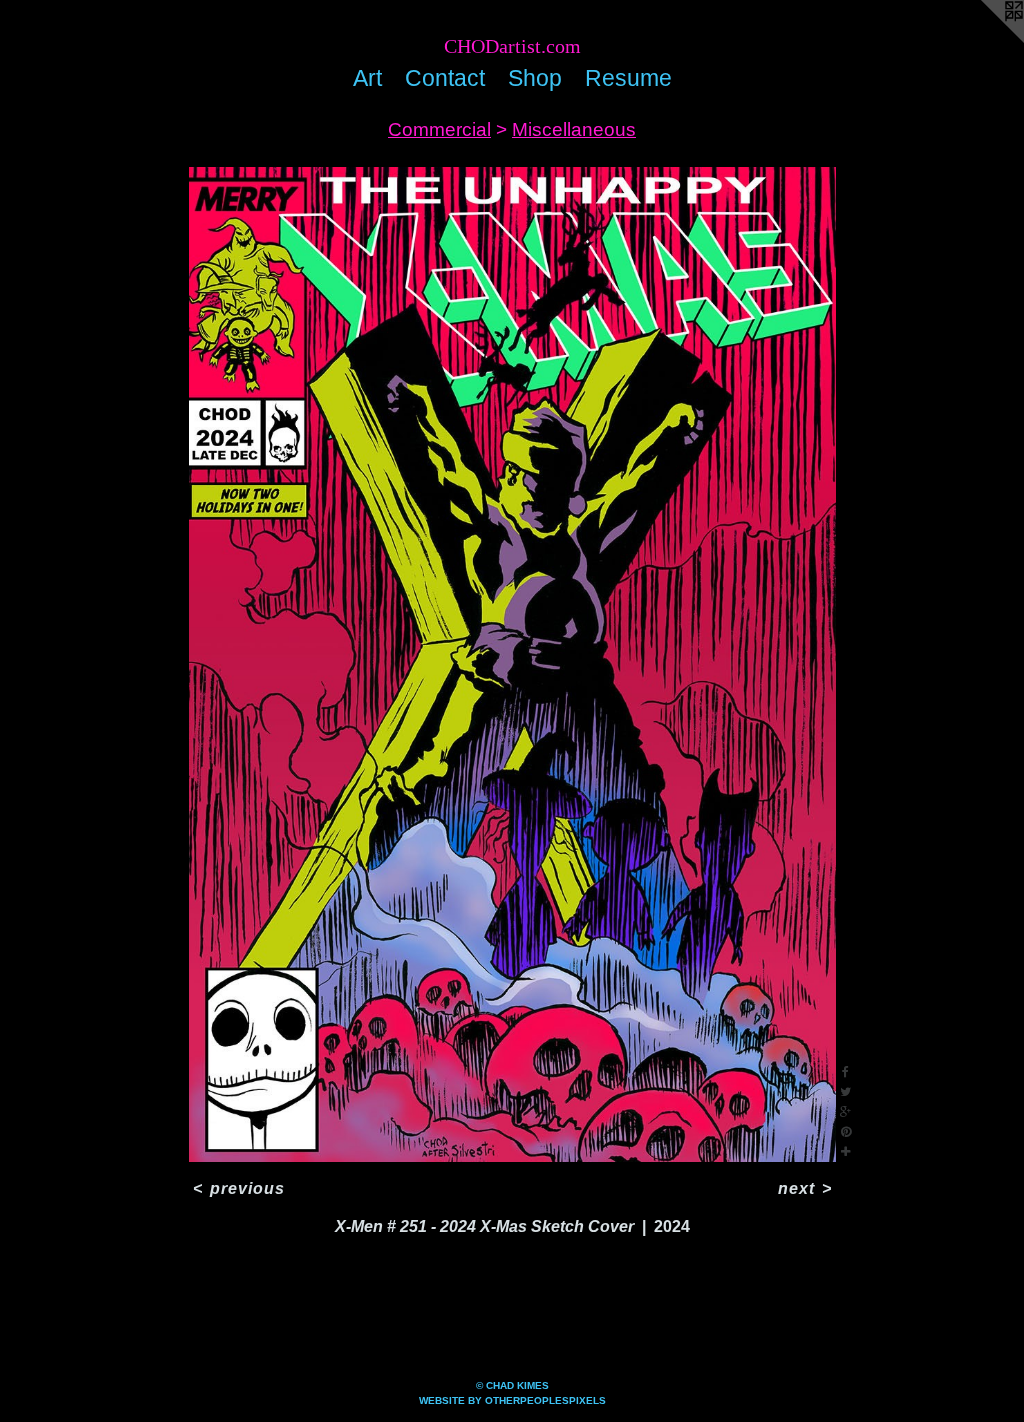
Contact (445, 78)
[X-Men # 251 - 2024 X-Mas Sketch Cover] (512, 664)
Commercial (439, 129)
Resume (628, 78)
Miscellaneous (574, 129)
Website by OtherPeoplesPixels (512, 1400)
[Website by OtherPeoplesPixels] (984, 40)
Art (367, 78)
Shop (535, 78)
